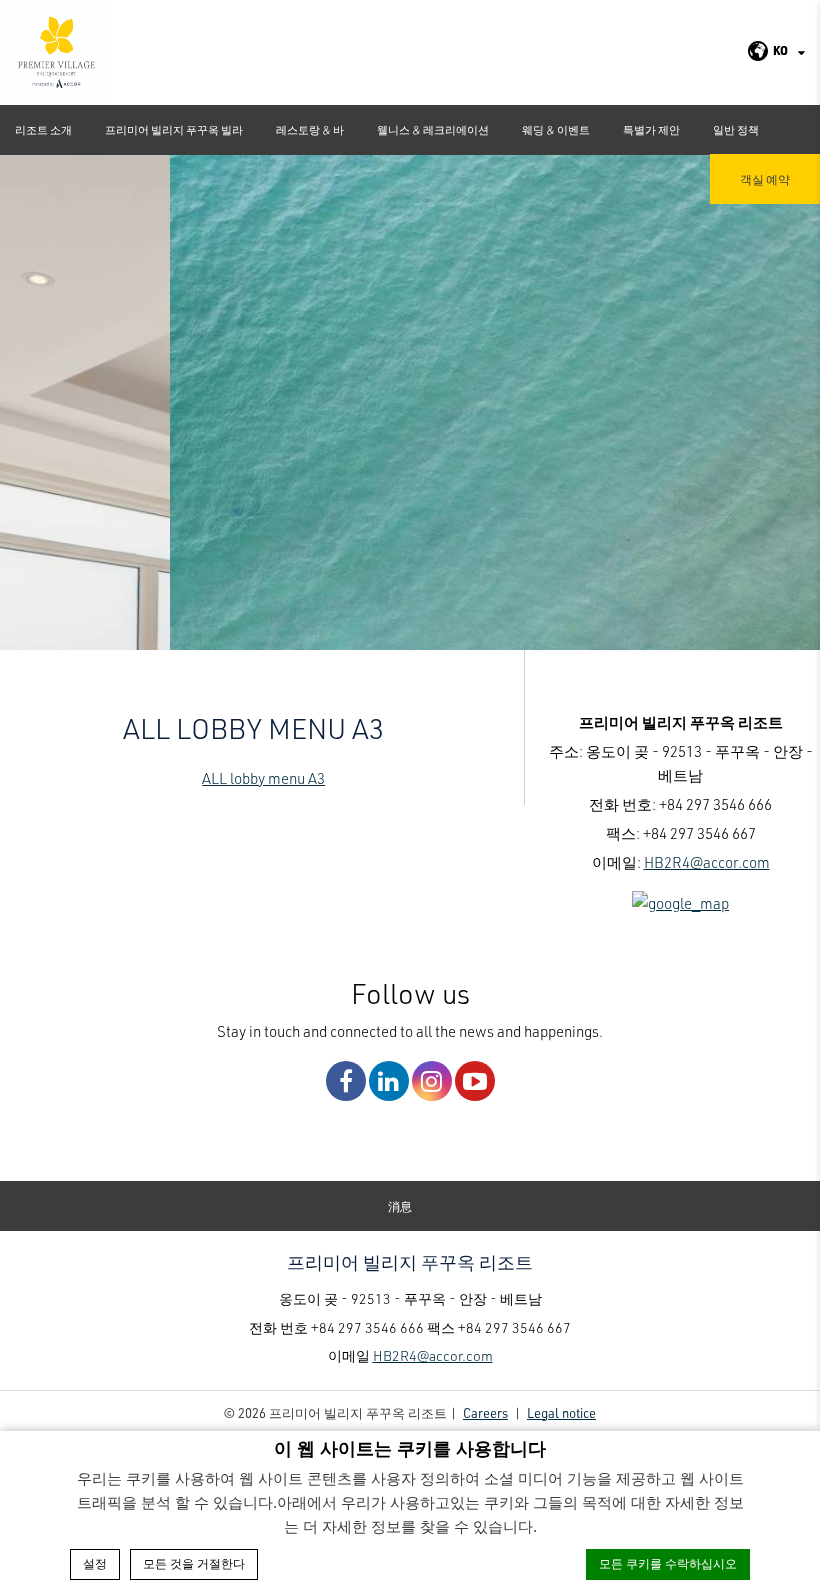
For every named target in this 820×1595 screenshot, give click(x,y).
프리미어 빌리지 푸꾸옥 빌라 (174, 129)
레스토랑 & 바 (310, 129)
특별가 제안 (651, 129)
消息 (400, 1206)
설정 (95, 1564)
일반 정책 (736, 129)
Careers (485, 1412)
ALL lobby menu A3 (263, 778)
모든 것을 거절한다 (194, 1564)
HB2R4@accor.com (707, 862)
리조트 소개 (43, 129)
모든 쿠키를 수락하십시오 (668, 1564)
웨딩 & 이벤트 (556, 129)
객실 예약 (765, 179)
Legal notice (561, 1412)
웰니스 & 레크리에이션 (433, 129)
